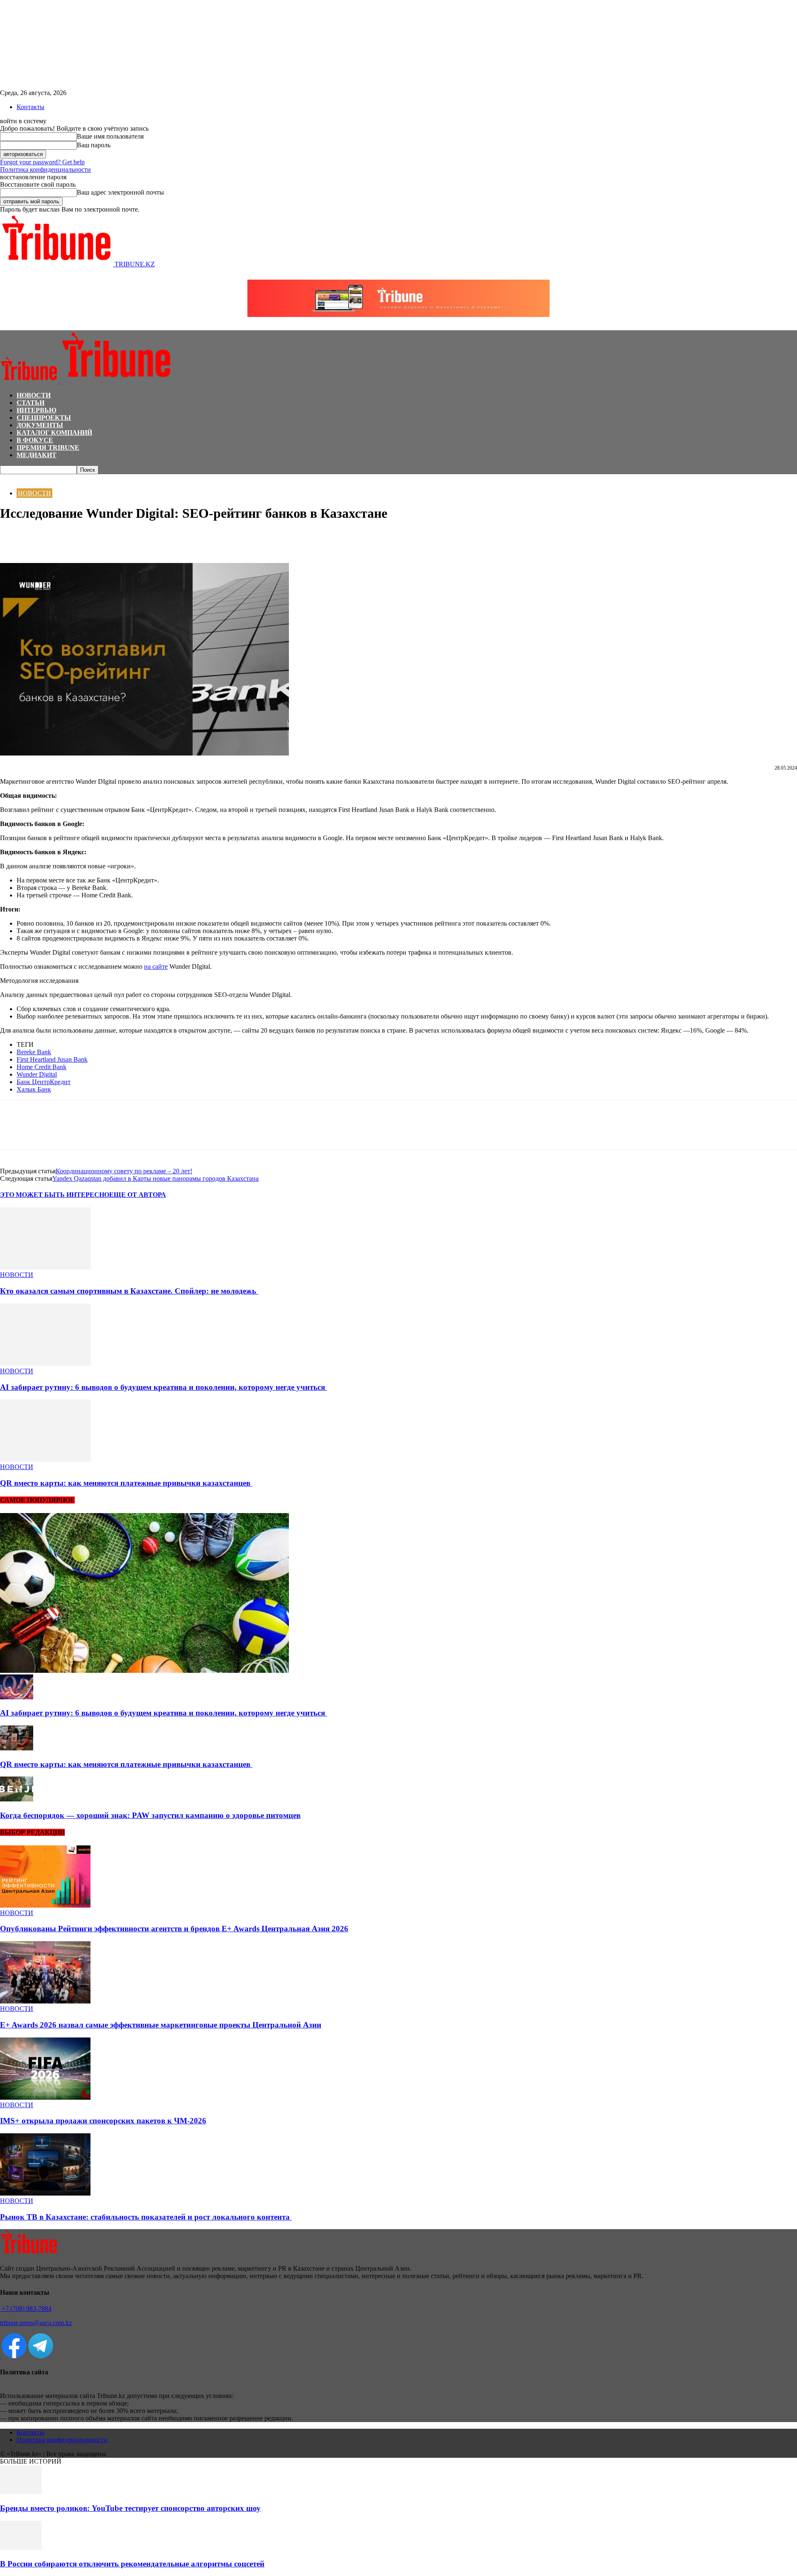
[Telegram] (73, 539)
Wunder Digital (37, 1074)
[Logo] (30, 381)
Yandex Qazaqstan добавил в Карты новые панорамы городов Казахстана (155, 1178)
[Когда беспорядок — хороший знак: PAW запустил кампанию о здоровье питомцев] (17, 1799)
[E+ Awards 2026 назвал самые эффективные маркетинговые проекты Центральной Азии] (45, 2001)
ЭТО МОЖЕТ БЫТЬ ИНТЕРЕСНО (55, 1195)
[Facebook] (14, 539)
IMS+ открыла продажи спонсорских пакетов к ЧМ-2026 (103, 2121)
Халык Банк (34, 1089)
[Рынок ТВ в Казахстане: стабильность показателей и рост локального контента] (45, 2193)
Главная (10, 478)
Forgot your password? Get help (42, 162)
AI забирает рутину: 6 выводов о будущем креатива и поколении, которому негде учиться (164, 1387)
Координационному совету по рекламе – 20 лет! (124, 1171)
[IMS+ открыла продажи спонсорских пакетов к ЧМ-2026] (45, 2097)
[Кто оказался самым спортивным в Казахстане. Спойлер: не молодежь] (45, 1267)
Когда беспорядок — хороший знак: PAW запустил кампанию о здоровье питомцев (150, 1815)
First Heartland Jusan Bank (52, 1059)
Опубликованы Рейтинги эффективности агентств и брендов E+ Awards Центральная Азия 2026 (174, 1929)
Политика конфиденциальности (45, 169)
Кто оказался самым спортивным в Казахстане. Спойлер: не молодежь (129, 1291)
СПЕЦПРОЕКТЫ (44, 418)
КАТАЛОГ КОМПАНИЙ (54, 433)
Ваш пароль (94, 145)
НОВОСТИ (34, 395)
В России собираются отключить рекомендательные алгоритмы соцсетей (132, 2564)
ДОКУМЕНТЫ (40, 425)
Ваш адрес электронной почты (120, 192)
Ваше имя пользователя (110, 136)
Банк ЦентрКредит (44, 1082)
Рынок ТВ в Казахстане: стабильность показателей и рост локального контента (146, 2217)
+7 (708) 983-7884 (26, 2309)
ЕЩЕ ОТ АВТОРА (138, 1195)
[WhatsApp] (44, 539)
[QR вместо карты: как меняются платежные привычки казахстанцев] (45, 1459)
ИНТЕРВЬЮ (37, 410)
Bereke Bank (34, 1052)
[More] (103, 539)
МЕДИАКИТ (37, 455)
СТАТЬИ (31, 403)
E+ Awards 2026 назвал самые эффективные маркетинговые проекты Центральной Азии (161, 2025)
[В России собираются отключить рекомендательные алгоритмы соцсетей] (21, 2548)
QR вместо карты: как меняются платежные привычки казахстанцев (126, 1483)
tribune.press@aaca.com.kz (36, 2323)
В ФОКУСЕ (35, 440)
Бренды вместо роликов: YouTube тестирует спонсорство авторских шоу (130, 2508)
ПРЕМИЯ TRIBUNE (48, 447)
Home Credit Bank (42, 1067)
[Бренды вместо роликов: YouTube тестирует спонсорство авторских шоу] (21, 2492)
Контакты (31, 107)
